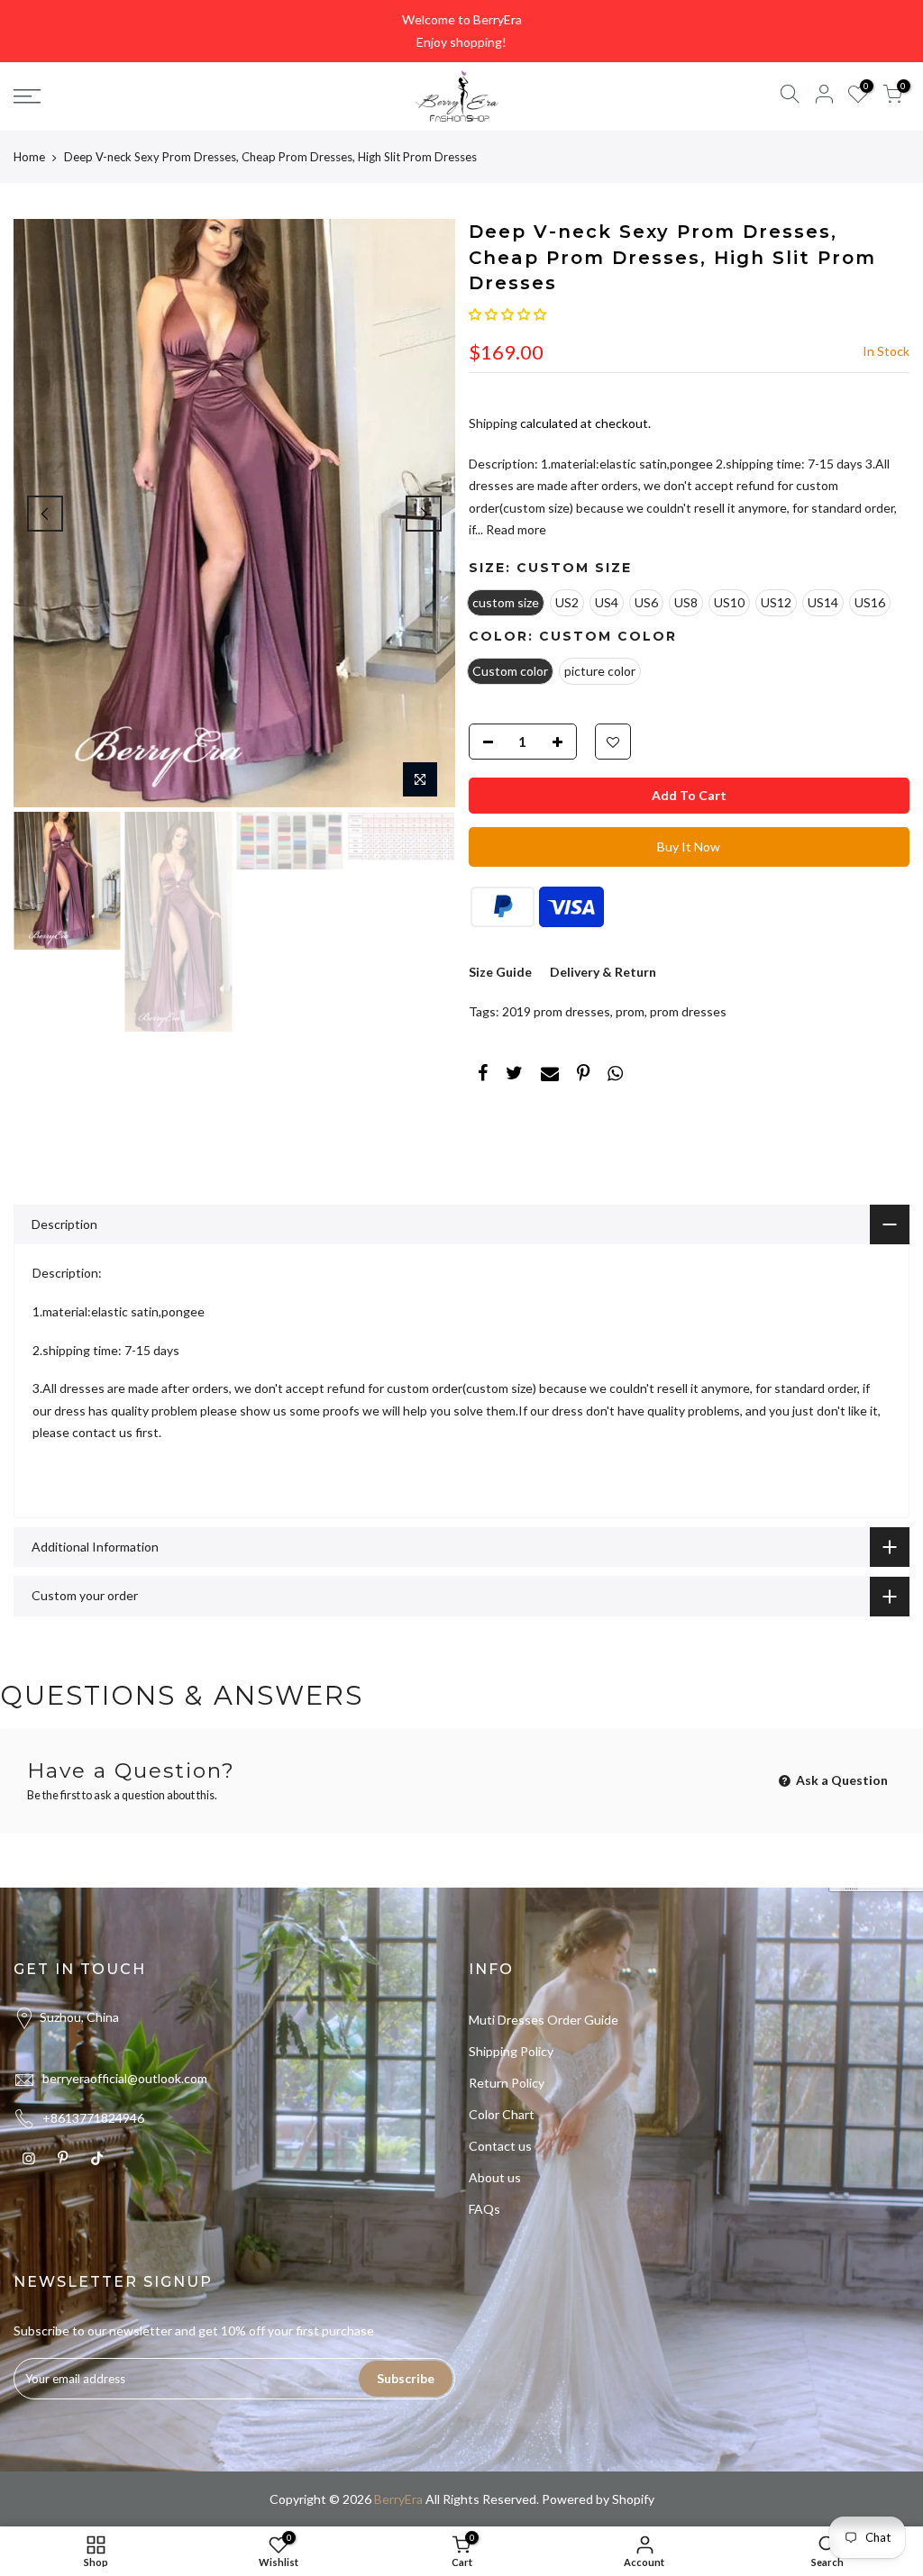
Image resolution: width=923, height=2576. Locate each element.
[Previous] (45, 514)
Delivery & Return (603, 972)
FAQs (484, 2209)
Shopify (633, 2499)
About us (495, 2177)
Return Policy (507, 2083)
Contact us (500, 2146)
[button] (507, 314)
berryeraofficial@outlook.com (125, 2078)
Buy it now (689, 847)
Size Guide (500, 972)
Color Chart (502, 2114)
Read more (515, 529)
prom (630, 1011)
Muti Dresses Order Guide (544, 2020)
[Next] (424, 514)
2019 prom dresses (556, 1011)
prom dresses (688, 1011)
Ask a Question (841, 1780)
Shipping (493, 423)
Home (29, 157)
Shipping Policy (511, 2051)
